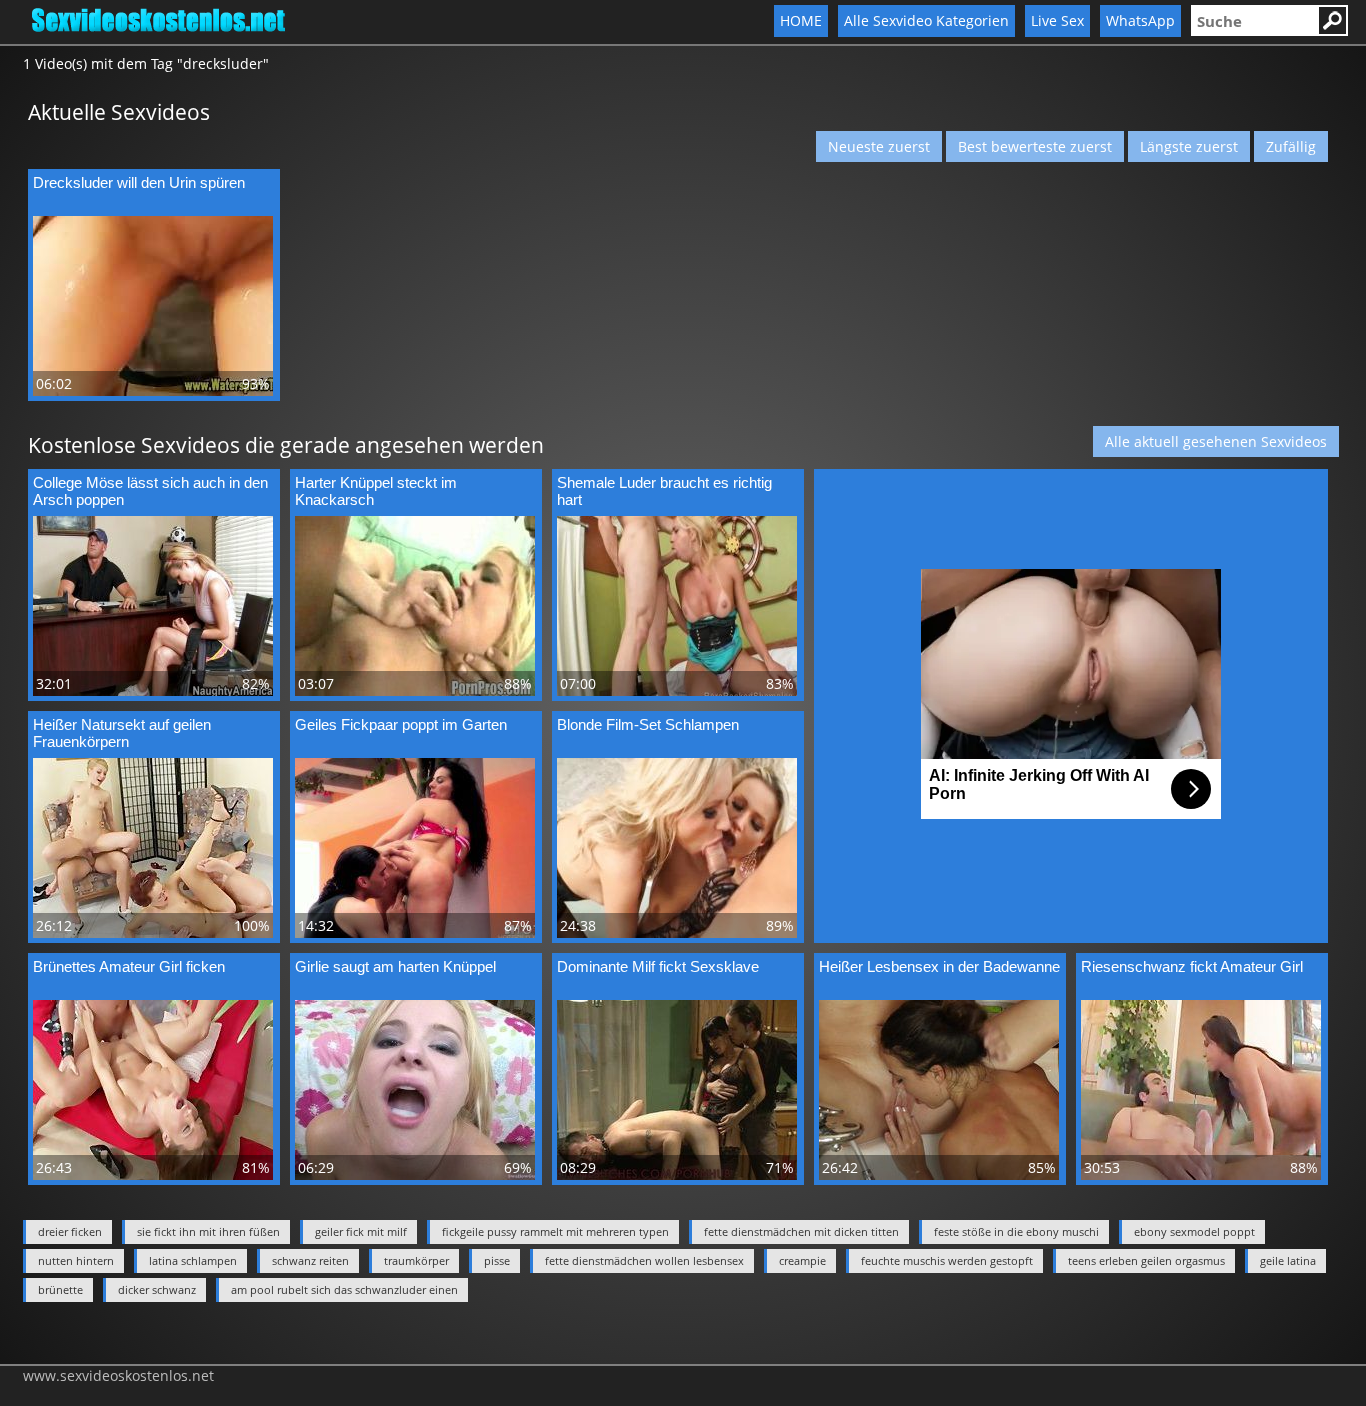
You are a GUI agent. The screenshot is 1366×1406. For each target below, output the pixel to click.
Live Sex (1057, 20)
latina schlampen (193, 1260)
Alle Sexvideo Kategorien (926, 20)
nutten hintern (76, 1260)
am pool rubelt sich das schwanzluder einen (344, 1289)
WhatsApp (1140, 20)
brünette (60, 1289)
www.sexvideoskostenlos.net (118, 1375)
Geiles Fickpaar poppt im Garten (401, 724)
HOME (801, 20)
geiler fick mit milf (361, 1231)
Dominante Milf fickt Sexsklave (658, 966)
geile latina (1288, 1260)
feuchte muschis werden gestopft (947, 1260)
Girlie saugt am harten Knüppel (395, 966)
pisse (497, 1260)
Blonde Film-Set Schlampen (648, 724)
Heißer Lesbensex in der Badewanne (939, 966)
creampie (802, 1260)
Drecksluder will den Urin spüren (139, 182)
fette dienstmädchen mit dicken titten (801, 1231)
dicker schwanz (157, 1289)
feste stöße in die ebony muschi (1016, 1231)
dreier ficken (70, 1231)
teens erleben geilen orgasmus (1146, 1260)
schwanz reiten (310, 1260)
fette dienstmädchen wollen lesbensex (644, 1260)
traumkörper (416, 1260)
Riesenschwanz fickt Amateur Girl (1192, 966)
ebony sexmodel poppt (1194, 1231)
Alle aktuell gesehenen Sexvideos (1216, 441)
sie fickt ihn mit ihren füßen (208, 1231)
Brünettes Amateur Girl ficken (129, 966)
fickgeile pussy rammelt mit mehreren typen (555, 1231)
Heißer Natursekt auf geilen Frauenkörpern (122, 733)
